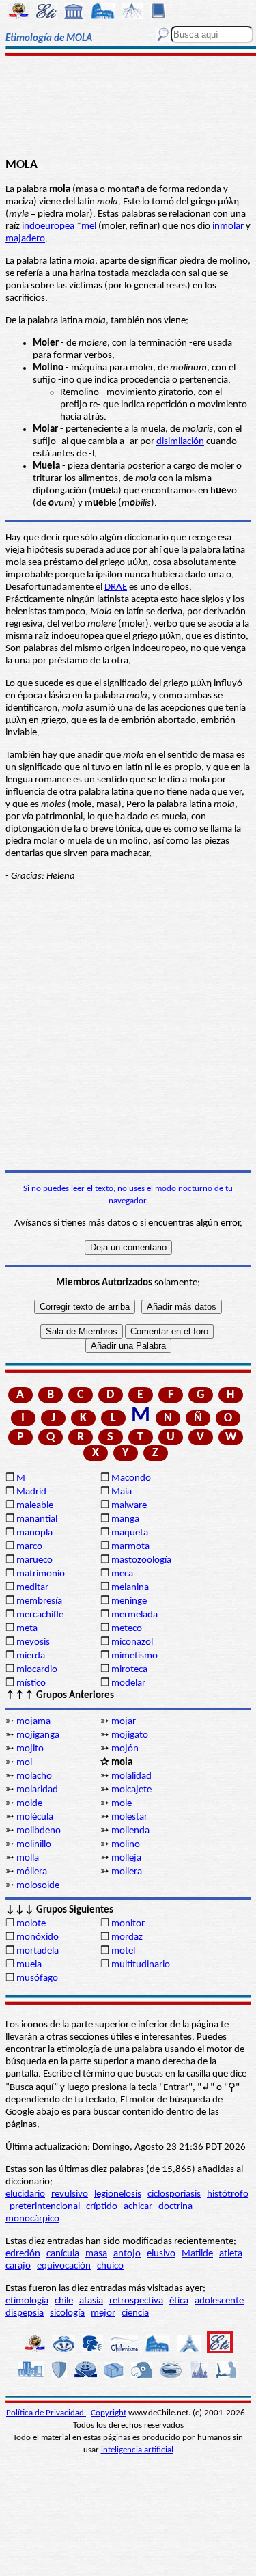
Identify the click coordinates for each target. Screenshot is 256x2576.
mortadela (38, 1951)
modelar (128, 1683)
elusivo (161, 2254)
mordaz (127, 1937)
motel (123, 1951)
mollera (127, 1872)
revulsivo (70, 2194)
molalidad (131, 1776)
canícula (63, 2254)
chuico (110, 2266)
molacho (34, 1776)
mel (89, 227)
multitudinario (141, 1965)
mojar (124, 1722)
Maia (122, 1492)
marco (29, 1547)
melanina (130, 1588)
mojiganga (38, 1735)
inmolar (228, 227)
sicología (67, 2313)
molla (28, 1858)
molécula (35, 1817)
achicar (138, 2207)
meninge (129, 1601)
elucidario (25, 2194)
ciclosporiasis (174, 2194)
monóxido (38, 1937)
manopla (34, 1533)
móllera (32, 1872)
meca (122, 1574)
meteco (127, 1629)
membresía (39, 1601)
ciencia (135, 2313)
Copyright (109, 2413)
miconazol (132, 1642)
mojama (33, 1722)
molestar (129, 1817)
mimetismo (134, 1656)
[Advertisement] (128, 107)
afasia (91, 2301)
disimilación (180, 442)
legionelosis (118, 2194)
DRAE (116, 587)
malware (129, 1506)
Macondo (131, 1478)
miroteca (129, 1670)
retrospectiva (136, 2301)
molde (29, 1804)
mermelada (134, 1615)
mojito (30, 1749)
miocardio (37, 1670)
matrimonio (41, 1574)
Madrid (31, 1492)
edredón (23, 2254)
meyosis (33, 1642)
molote (31, 1924)
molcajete (131, 1790)
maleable (35, 1506)
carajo (18, 2266)
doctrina (175, 2207)
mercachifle (40, 1615)
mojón (125, 1749)
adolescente (219, 2301)
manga (125, 1519)
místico (31, 1683)
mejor (103, 2313)
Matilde (197, 2254)
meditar (32, 1588)
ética (179, 2301)
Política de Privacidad (46, 2413)
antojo (127, 2254)
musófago (37, 1978)
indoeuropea (48, 227)
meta (27, 1629)
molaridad (37, 1790)
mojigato (130, 1735)
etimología (27, 2301)
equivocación (64, 2266)
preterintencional (45, 2207)
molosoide (38, 1886)
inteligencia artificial (137, 2450)
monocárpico (32, 2219)
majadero (25, 239)
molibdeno (39, 1831)
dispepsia (25, 2313)
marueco (34, 1560)
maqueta (130, 1533)
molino (126, 1845)
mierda (31, 1656)
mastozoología (141, 1560)
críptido (102, 2207)
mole (122, 1804)
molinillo (34, 1845)
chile (64, 2301)
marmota (130, 1547)
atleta (231, 2254)
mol (24, 1763)
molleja (126, 1858)
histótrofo (228, 2194)
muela (29, 1965)
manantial (37, 1519)
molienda (130, 1831)
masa (96, 2254)
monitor (128, 1924)
